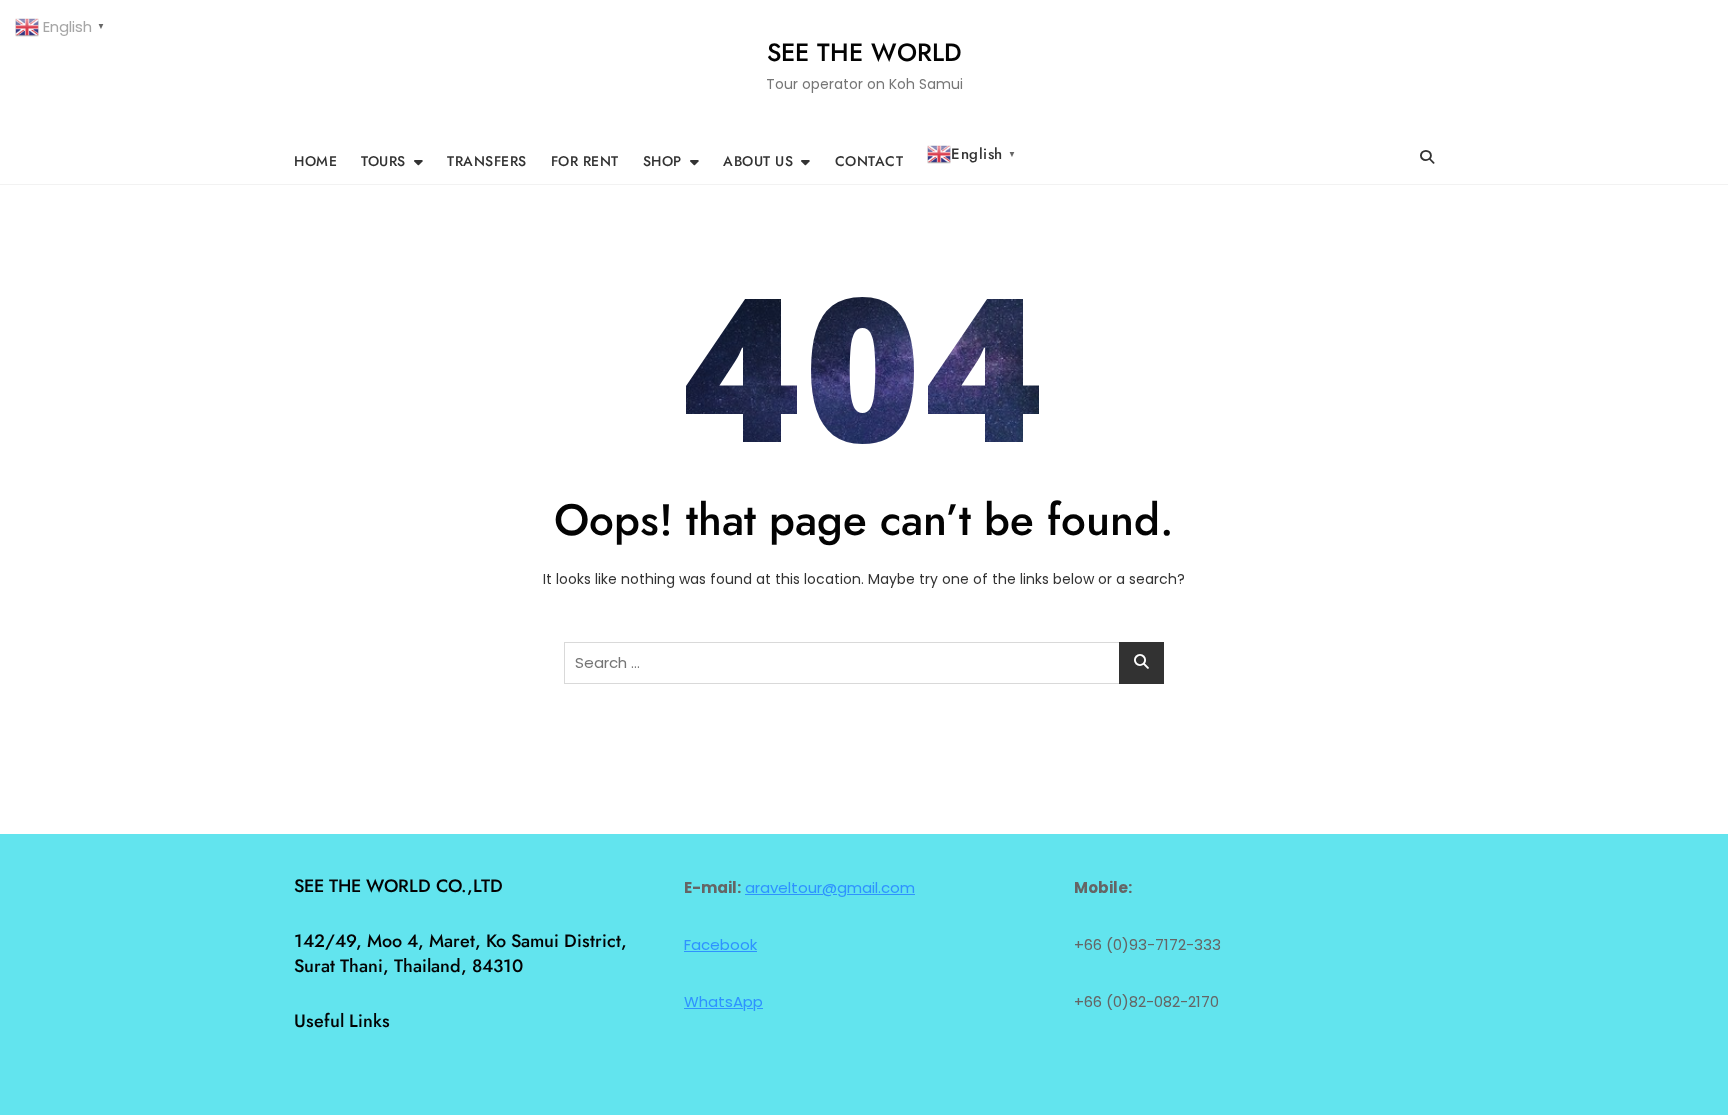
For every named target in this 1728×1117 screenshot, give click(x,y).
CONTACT (869, 161)
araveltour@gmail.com (830, 887)
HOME (315, 161)
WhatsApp (723, 1001)
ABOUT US (758, 161)
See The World (864, 52)
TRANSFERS (487, 161)
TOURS (383, 161)
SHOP (662, 161)
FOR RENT (585, 161)
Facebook (720, 944)
